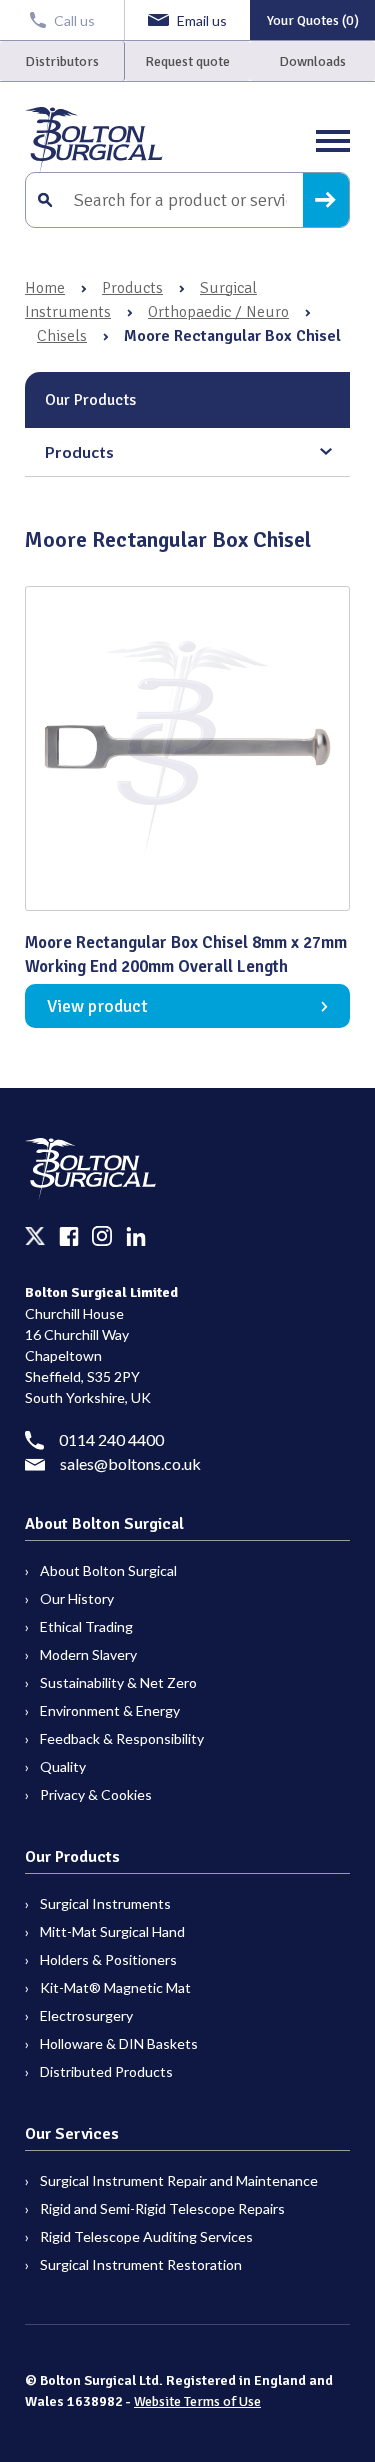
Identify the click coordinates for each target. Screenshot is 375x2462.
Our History (77, 1598)
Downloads (312, 61)
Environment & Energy (110, 1710)
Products (132, 288)
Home (45, 288)
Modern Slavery (88, 1654)
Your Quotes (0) (313, 20)
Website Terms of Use (197, 2401)
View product (97, 1006)
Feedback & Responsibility (122, 1738)
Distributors (62, 61)
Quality (63, 1766)
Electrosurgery (86, 2015)
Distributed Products (106, 2071)
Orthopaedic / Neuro (218, 312)
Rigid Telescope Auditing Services (146, 2236)
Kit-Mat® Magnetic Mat (115, 1987)
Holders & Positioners (108, 1959)
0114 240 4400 (111, 1439)
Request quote (187, 61)
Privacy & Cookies (96, 1794)
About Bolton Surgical (108, 1570)
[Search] (326, 200)
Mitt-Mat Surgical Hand (112, 1931)
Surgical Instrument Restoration (141, 2264)
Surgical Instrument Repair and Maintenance (179, 2180)
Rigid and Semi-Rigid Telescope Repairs (162, 2208)
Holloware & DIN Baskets (119, 2043)
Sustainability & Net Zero (118, 1682)
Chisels (62, 336)
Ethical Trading (86, 1626)
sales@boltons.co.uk (130, 1463)
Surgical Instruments (105, 1903)
